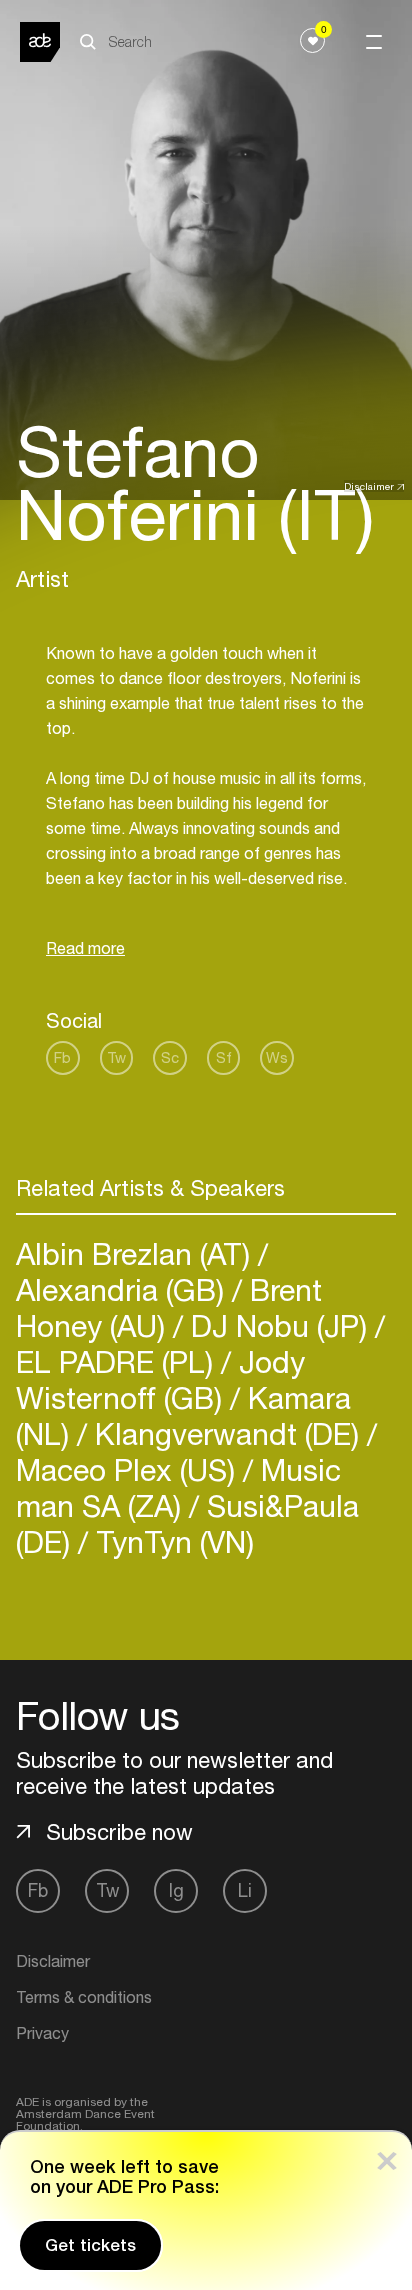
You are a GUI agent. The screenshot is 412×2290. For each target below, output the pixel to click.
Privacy (42, 2033)
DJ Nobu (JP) (279, 1325)
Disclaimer (369, 486)
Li (245, 1890)
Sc (170, 1057)
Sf (224, 1057)
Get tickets (90, 2245)
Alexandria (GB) (124, 1289)
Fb (62, 1057)
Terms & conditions (84, 1997)
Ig (176, 1890)
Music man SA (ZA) (178, 1487)
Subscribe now (119, 1832)
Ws (277, 1057)
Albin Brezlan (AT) (137, 1253)
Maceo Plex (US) (129, 1469)
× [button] (387, 2156)
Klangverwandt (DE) (227, 1433)
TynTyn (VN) (171, 1541)
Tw (116, 1057)
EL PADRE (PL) (118, 1361)
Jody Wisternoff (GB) (160, 1379)
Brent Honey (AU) (169, 1307)
